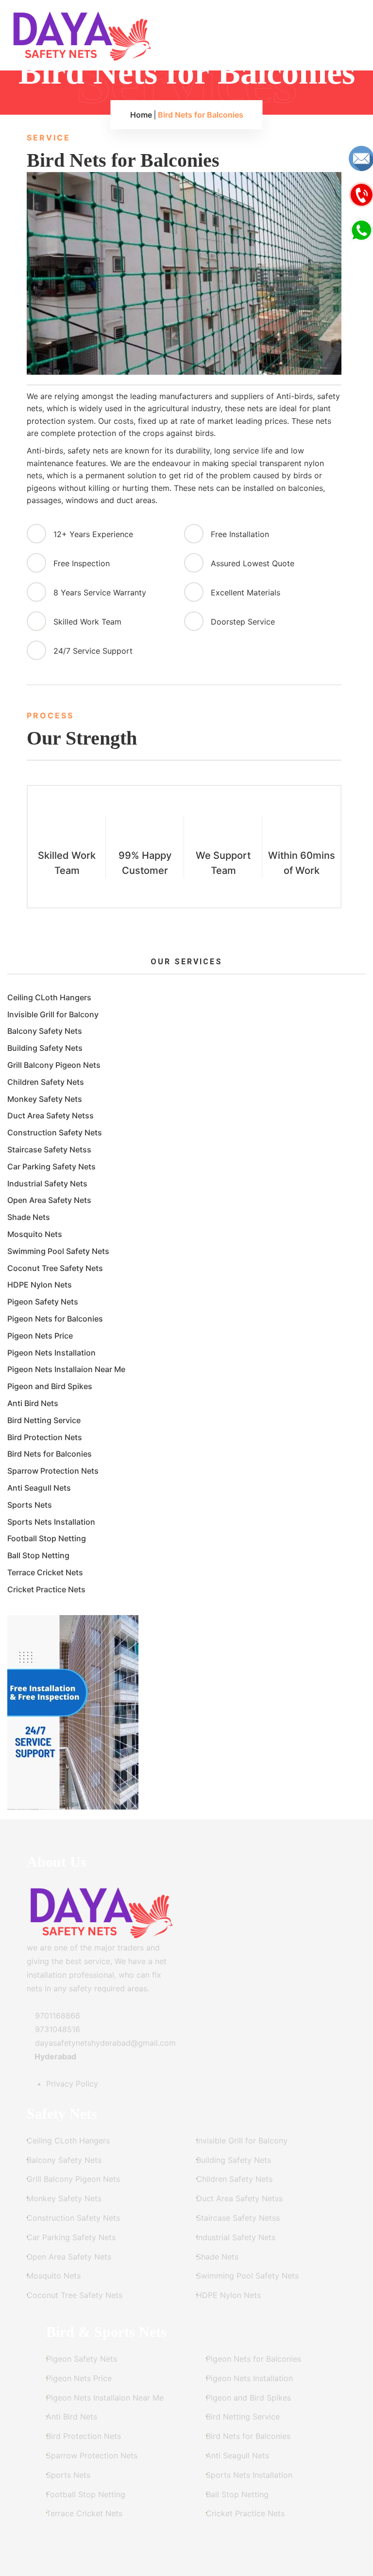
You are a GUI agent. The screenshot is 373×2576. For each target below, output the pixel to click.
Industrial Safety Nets (47, 1184)
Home (141, 115)
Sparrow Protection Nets (53, 1471)
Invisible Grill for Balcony (53, 1014)
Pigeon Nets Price (40, 1336)
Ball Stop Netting (38, 1555)
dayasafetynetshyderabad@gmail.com (104, 2043)
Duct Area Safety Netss (51, 1115)
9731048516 (56, 2029)
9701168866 (56, 2016)
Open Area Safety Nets (49, 1200)
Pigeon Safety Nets (43, 1302)
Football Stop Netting (47, 1538)
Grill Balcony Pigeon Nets (54, 1065)
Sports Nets (30, 1505)
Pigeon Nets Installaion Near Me (66, 1369)
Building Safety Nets (45, 1048)
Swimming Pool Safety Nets (58, 1251)
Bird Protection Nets (45, 1437)
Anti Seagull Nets (39, 1488)
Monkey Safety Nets (45, 1099)
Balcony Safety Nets (45, 1031)
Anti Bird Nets (33, 1403)
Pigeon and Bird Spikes (50, 1386)
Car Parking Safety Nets (51, 1166)
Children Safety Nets (46, 1082)
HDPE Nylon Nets (40, 1285)
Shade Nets (29, 1217)
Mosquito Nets (35, 1234)
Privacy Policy (72, 2084)
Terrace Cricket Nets (45, 1572)
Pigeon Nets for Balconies (55, 1319)
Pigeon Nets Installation (51, 1353)
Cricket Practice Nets (46, 1589)
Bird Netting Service (44, 1420)
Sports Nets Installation (51, 1522)
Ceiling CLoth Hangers (49, 997)
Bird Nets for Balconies (50, 1454)
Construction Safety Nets (55, 1132)
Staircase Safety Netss (49, 1149)
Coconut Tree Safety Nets (55, 1268)
